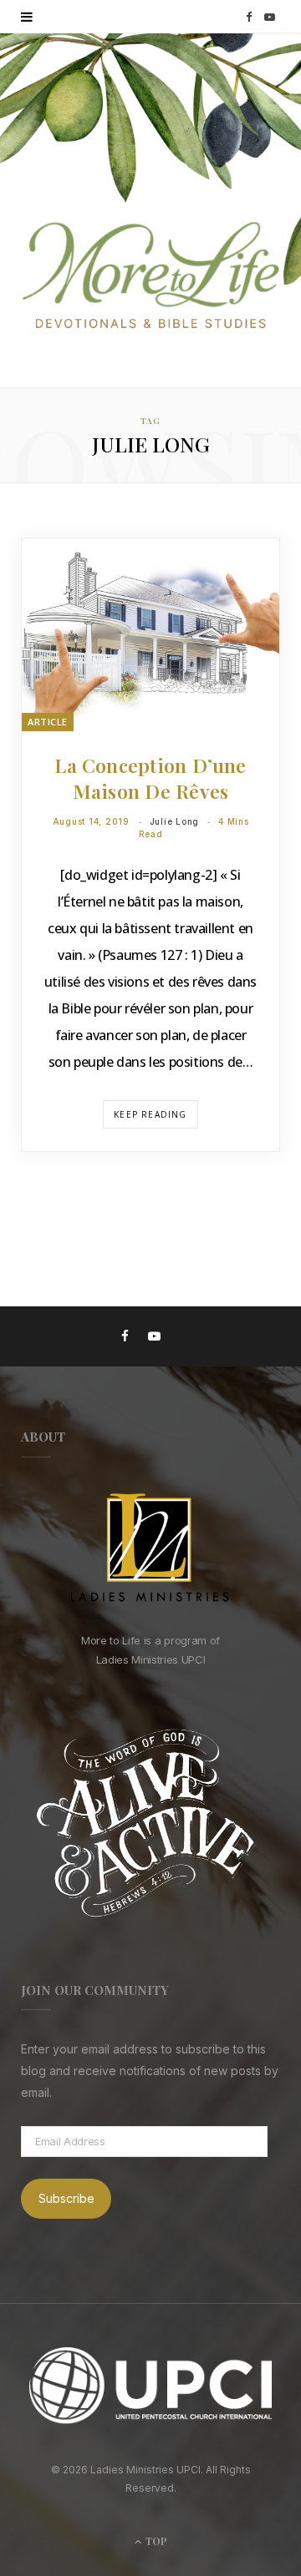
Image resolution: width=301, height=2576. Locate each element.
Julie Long (175, 821)
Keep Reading (150, 1114)
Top (155, 2541)
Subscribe (66, 2198)
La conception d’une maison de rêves (150, 778)
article (48, 722)
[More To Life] (150, 277)
